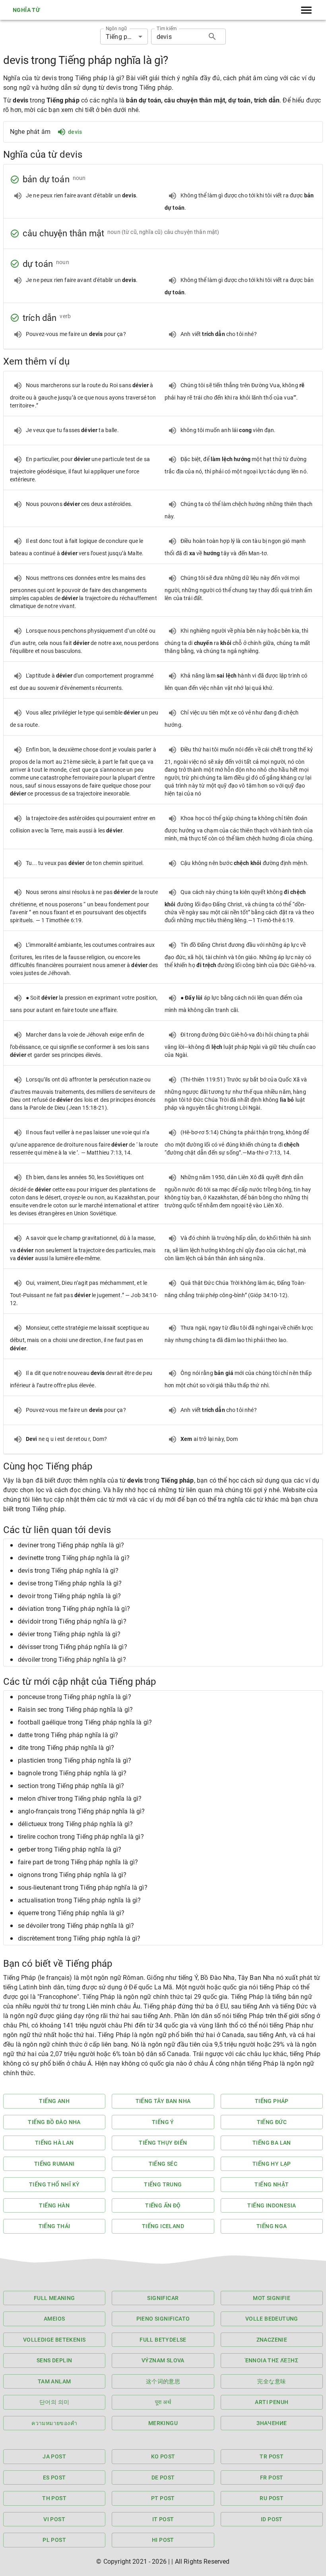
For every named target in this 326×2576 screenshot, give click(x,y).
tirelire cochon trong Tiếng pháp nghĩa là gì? (81, 1837)
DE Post (163, 2478)
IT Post (163, 2519)
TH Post (54, 2498)
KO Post (163, 2456)
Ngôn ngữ (116, 29)
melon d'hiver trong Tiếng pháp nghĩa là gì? (80, 1799)
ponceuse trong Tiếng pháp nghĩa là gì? (75, 1697)
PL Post (54, 2540)
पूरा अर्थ (163, 2402)
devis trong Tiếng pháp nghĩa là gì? (68, 1571)
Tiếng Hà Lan (54, 2143)
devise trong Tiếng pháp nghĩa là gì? (70, 1583)
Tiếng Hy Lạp (272, 2164)
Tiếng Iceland (163, 2226)
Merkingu (163, 2423)
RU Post (272, 2498)
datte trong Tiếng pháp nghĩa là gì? (68, 1735)
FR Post (272, 2478)
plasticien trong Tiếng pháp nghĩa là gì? (75, 1760)
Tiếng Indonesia (272, 2205)
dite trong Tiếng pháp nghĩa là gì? (66, 1748)
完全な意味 (272, 2381)
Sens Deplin (54, 2360)
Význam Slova (163, 2360)
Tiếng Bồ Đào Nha (54, 2122)
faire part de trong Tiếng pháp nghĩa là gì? (78, 1862)
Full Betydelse (163, 2340)
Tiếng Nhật (272, 2184)
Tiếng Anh (54, 2101)
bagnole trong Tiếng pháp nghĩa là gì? (72, 1773)
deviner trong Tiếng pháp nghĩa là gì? (71, 1545)
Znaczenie (272, 2340)
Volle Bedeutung (272, 2319)
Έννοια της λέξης (272, 2360)
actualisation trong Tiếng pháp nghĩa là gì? (79, 1900)
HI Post (163, 2540)
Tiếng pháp (272, 2101)
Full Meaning (54, 2298)
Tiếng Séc (163, 2164)
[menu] (306, 10)
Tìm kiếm (167, 29)
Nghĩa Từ (26, 10)
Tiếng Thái (54, 2226)
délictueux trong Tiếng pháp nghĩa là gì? (75, 1824)
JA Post (54, 2456)
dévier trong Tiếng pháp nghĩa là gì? (69, 1634)
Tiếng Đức (272, 2122)
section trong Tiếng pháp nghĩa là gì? (71, 1786)
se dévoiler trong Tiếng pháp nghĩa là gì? (76, 1926)
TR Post (272, 2456)
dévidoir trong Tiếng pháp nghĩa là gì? (72, 1621)
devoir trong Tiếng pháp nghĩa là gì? (69, 1596)
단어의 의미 (54, 2402)
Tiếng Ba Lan (272, 2143)
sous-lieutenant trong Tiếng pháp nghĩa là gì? (83, 1888)
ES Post (54, 2478)
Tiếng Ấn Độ (163, 2205)
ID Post (272, 2519)
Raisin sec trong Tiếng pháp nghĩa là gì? (75, 1710)
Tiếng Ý (163, 2122)
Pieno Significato (163, 2319)
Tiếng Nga (272, 2226)
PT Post (163, 2498)
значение (272, 2423)
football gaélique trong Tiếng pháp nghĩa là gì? (85, 1722)
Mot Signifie (272, 2298)
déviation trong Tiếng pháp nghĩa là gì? (74, 1609)
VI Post (54, 2519)
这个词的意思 (163, 2381)
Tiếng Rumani (54, 2164)
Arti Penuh (272, 2402)
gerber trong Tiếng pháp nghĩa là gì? (70, 1849)
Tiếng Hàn (54, 2205)
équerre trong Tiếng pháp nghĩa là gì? (71, 1913)
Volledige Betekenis (54, 2340)
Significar (163, 2298)
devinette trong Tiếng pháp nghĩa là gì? (74, 1558)
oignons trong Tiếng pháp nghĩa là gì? (72, 1875)
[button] (163, 1545)
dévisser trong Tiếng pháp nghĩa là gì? (73, 1647)
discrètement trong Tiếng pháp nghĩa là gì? (79, 1938)
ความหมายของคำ (54, 2423)
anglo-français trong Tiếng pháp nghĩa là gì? (81, 1811)
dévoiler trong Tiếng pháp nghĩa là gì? (72, 1660)
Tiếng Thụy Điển (163, 2143)
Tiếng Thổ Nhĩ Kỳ (54, 2184)
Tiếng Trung (163, 2184)
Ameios (54, 2319)
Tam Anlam (54, 2381)
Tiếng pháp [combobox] (122, 37)
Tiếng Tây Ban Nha (163, 2101)
